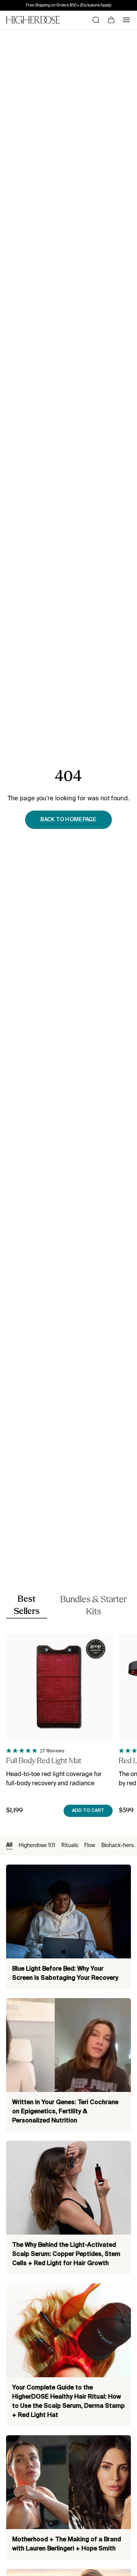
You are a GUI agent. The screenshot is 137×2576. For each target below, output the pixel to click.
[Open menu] (126, 20)
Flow (90, 1845)
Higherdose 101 (37, 1845)
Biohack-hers (117, 1845)
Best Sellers (27, 1606)
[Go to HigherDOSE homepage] (33, 20)
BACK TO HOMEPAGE (68, 820)
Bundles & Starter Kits (93, 1606)
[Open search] (96, 20)
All (9, 1845)
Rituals (70, 1845)
